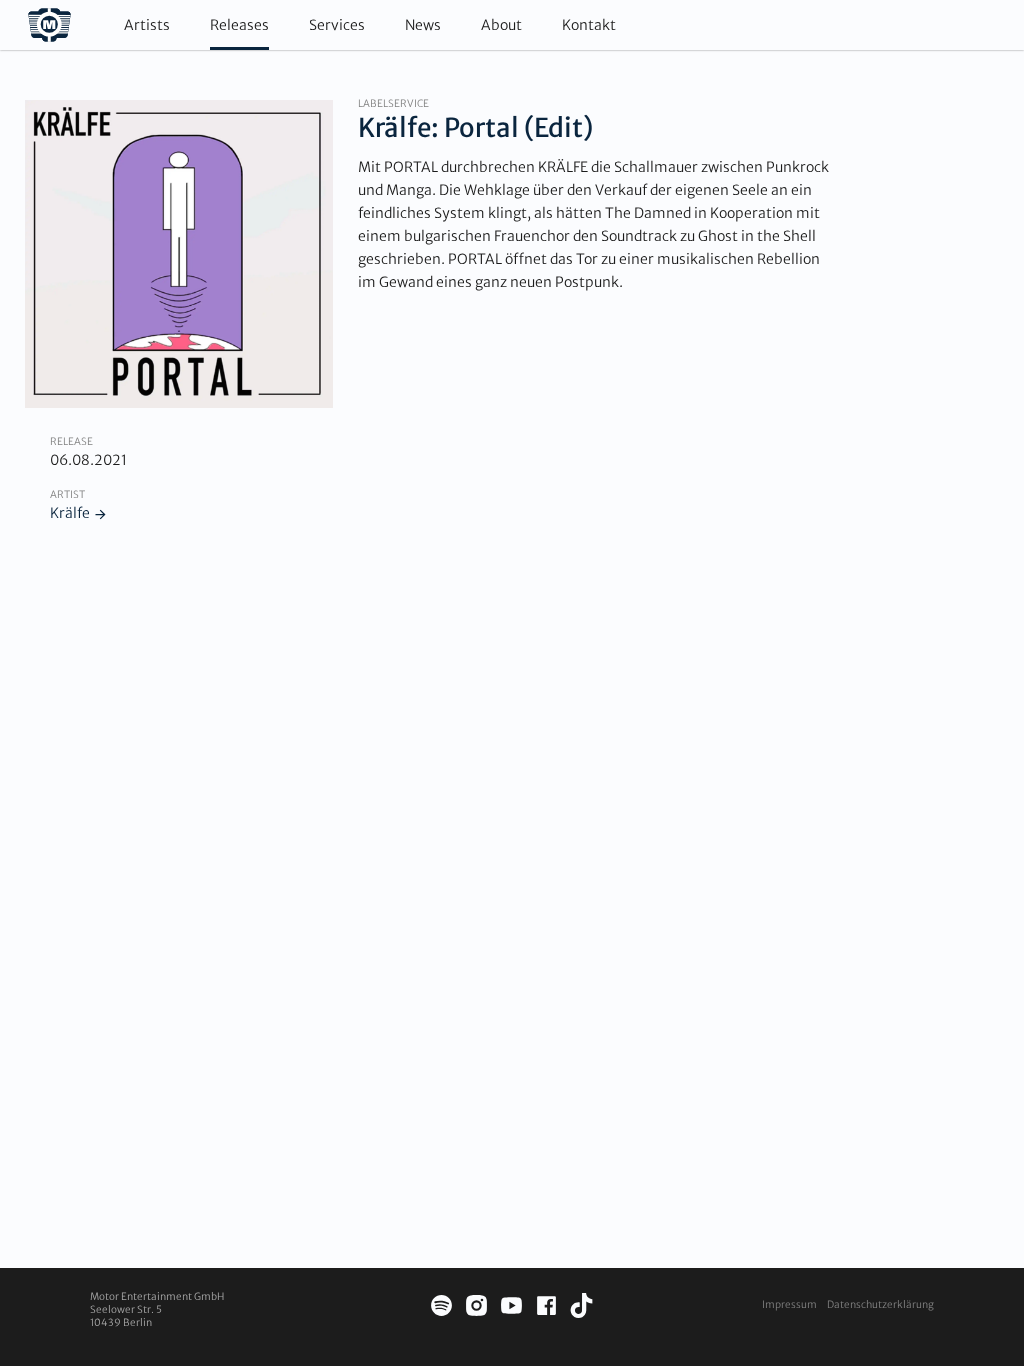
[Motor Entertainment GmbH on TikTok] (581, 1308)
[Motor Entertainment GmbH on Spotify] (441, 1308)
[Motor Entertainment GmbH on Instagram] (476, 1308)
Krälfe (70, 513)
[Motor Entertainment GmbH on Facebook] (546, 1308)
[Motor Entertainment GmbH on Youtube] (511, 1308)
